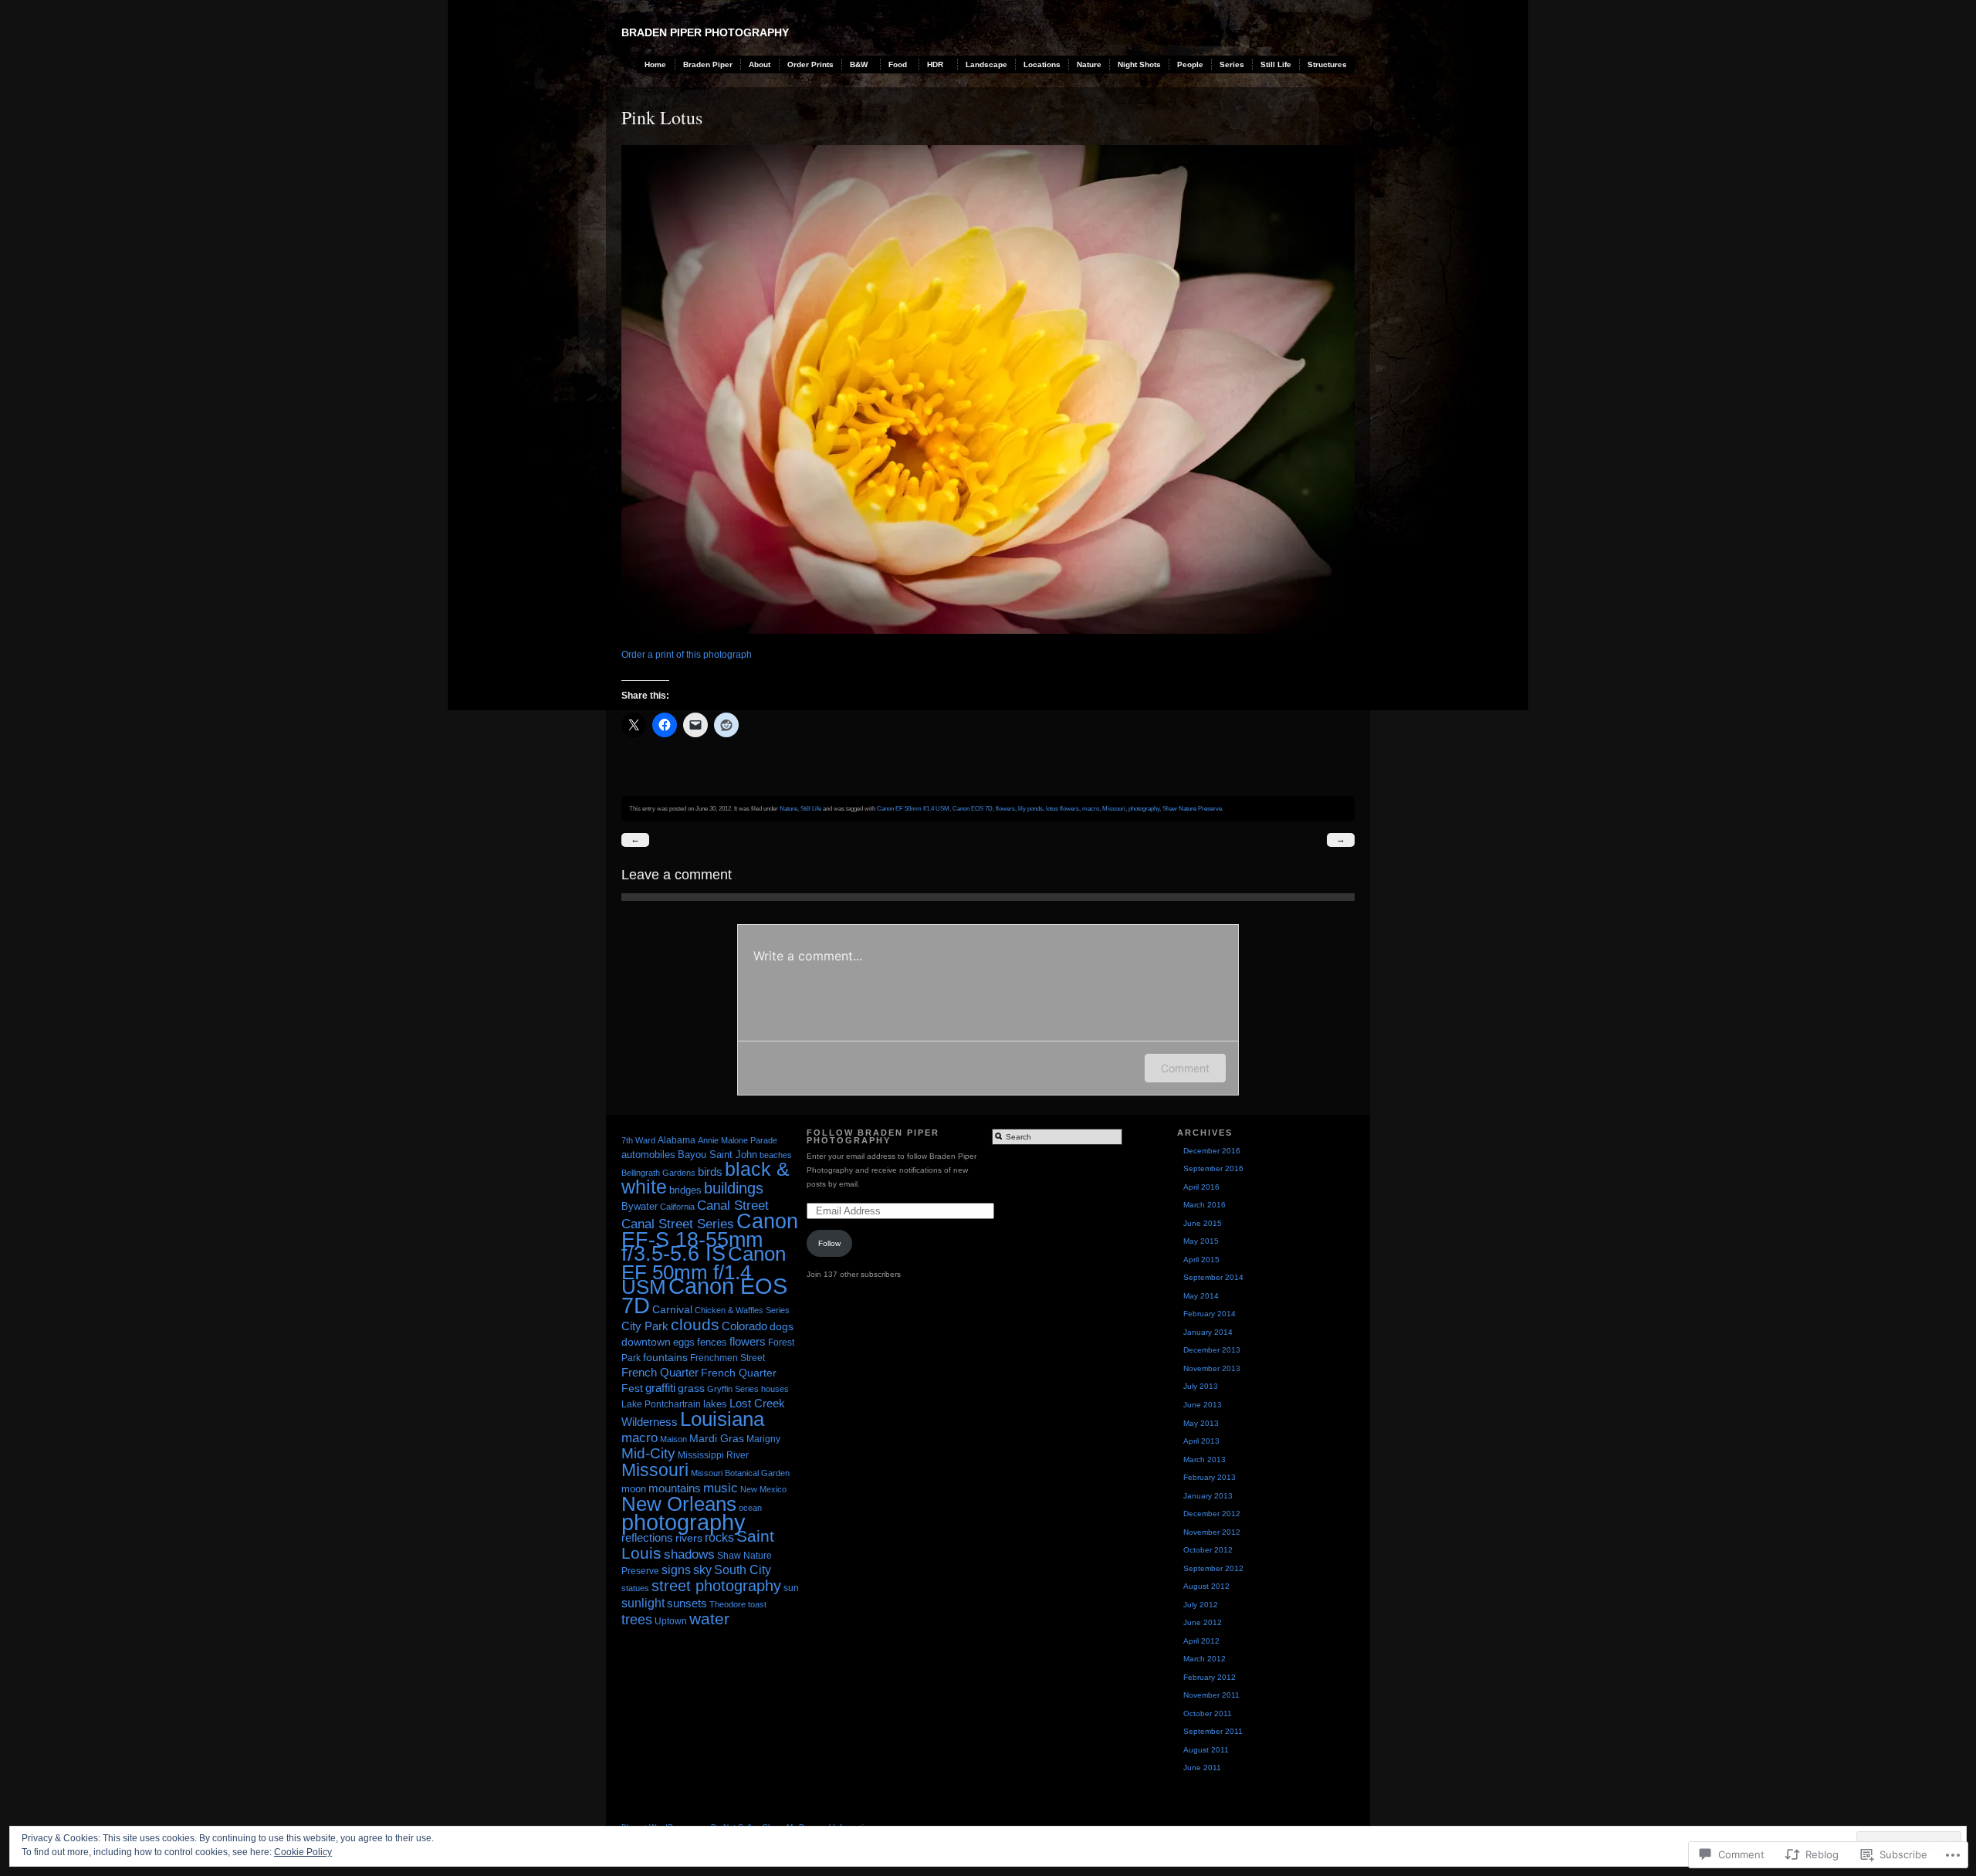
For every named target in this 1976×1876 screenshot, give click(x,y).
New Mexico (763, 1489)
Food (898, 64)
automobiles (648, 1155)
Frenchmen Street (727, 1358)
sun (791, 1588)
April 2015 (1201, 1260)
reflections (647, 1537)
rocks (719, 1537)
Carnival (672, 1309)
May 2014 (1201, 1296)
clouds (695, 1324)
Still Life (1276, 64)
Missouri (1114, 808)
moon (634, 1489)
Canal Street (733, 1205)
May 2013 (1201, 1423)
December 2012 (1212, 1514)
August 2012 (1206, 1586)
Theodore (727, 1604)
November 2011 (1211, 1695)
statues (635, 1588)
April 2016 (1201, 1187)
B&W (859, 64)
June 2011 (1202, 1768)
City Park (645, 1326)
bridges (685, 1190)
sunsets (687, 1603)
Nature (1089, 64)
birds (710, 1172)
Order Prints (810, 64)
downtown (646, 1342)
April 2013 (1201, 1441)
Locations (1042, 64)
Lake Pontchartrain (661, 1404)
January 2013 (1208, 1496)
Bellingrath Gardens (658, 1173)
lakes (715, 1404)
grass (691, 1388)
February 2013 (1210, 1477)
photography (1144, 808)
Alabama (677, 1140)
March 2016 (1205, 1205)
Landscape (986, 64)
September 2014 (1213, 1277)
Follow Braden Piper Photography (873, 1137)
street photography (716, 1586)
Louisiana (722, 1419)
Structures (1327, 64)
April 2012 (1201, 1641)
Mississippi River (713, 1455)
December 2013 (1212, 1350)
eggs (684, 1342)
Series (1232, 64)
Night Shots (1139, 64)
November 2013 (1212, 1368)
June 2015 (1203, 1223)
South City (743, 1570)
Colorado (744, 1326)
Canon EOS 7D (973, 808)
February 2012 (1210, 1677)
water (709, 1619)
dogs (782, 1326)
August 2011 (1206, 1750)
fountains (665, 1357)
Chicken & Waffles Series (742, 1310)
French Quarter (660, 1372)
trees (637, 1620)
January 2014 (1208, 1332)
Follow (829, 1243)
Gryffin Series (733, 1389)
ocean (750, 1508)
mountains (675, 1488)
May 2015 (1201, 1241)
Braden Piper (708, 64)
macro (1091, 808)
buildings (734, 1188)
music (721, 1488)
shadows (689, 1554)
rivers (689, 1538)
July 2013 (1201, 1386)
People (1190, 64)
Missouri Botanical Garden (740, 1473)
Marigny (763, 1439)
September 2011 (1213, 1731)
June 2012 (1203, 1622)
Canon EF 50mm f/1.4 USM (913, 808)
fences (712, 1342)
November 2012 (1212, 1532)
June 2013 (1203, 1405)
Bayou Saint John (717, 1155)
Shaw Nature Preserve (1192, 808)
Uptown (671, 1621)
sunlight (643, 1603)
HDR (935, 64)
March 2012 (1205, 1659)
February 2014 (1210, 1314)
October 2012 (1208, 1550)
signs (676, 1570)
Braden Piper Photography (705, 32)
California (677, 1207)
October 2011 (1208, 1713)
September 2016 (1213, 1168)
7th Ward (638, 1140)
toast (757, 1604)
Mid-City (648, 1453)
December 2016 (1212, 1151)
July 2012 (1201, 1605)
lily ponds (1030, 808)
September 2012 (1213, 1568)
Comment (1185, 1068)
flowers (1005, 808)
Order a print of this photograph (687, 655)
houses (775, 1389)
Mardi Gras (717, 1438)
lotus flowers (1062, 808)
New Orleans (679, 1504)
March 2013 (1205, 1459)
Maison (673, 1439)
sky (702, 1570)
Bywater (639, 1206)
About (760, 64)
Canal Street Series (678, 1224)
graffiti (660, 1388)
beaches (776, 1155)
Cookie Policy (303, 1852)
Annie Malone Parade (738, 1140)
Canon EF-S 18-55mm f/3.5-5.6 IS (710, 1238)
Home (655, 64)
